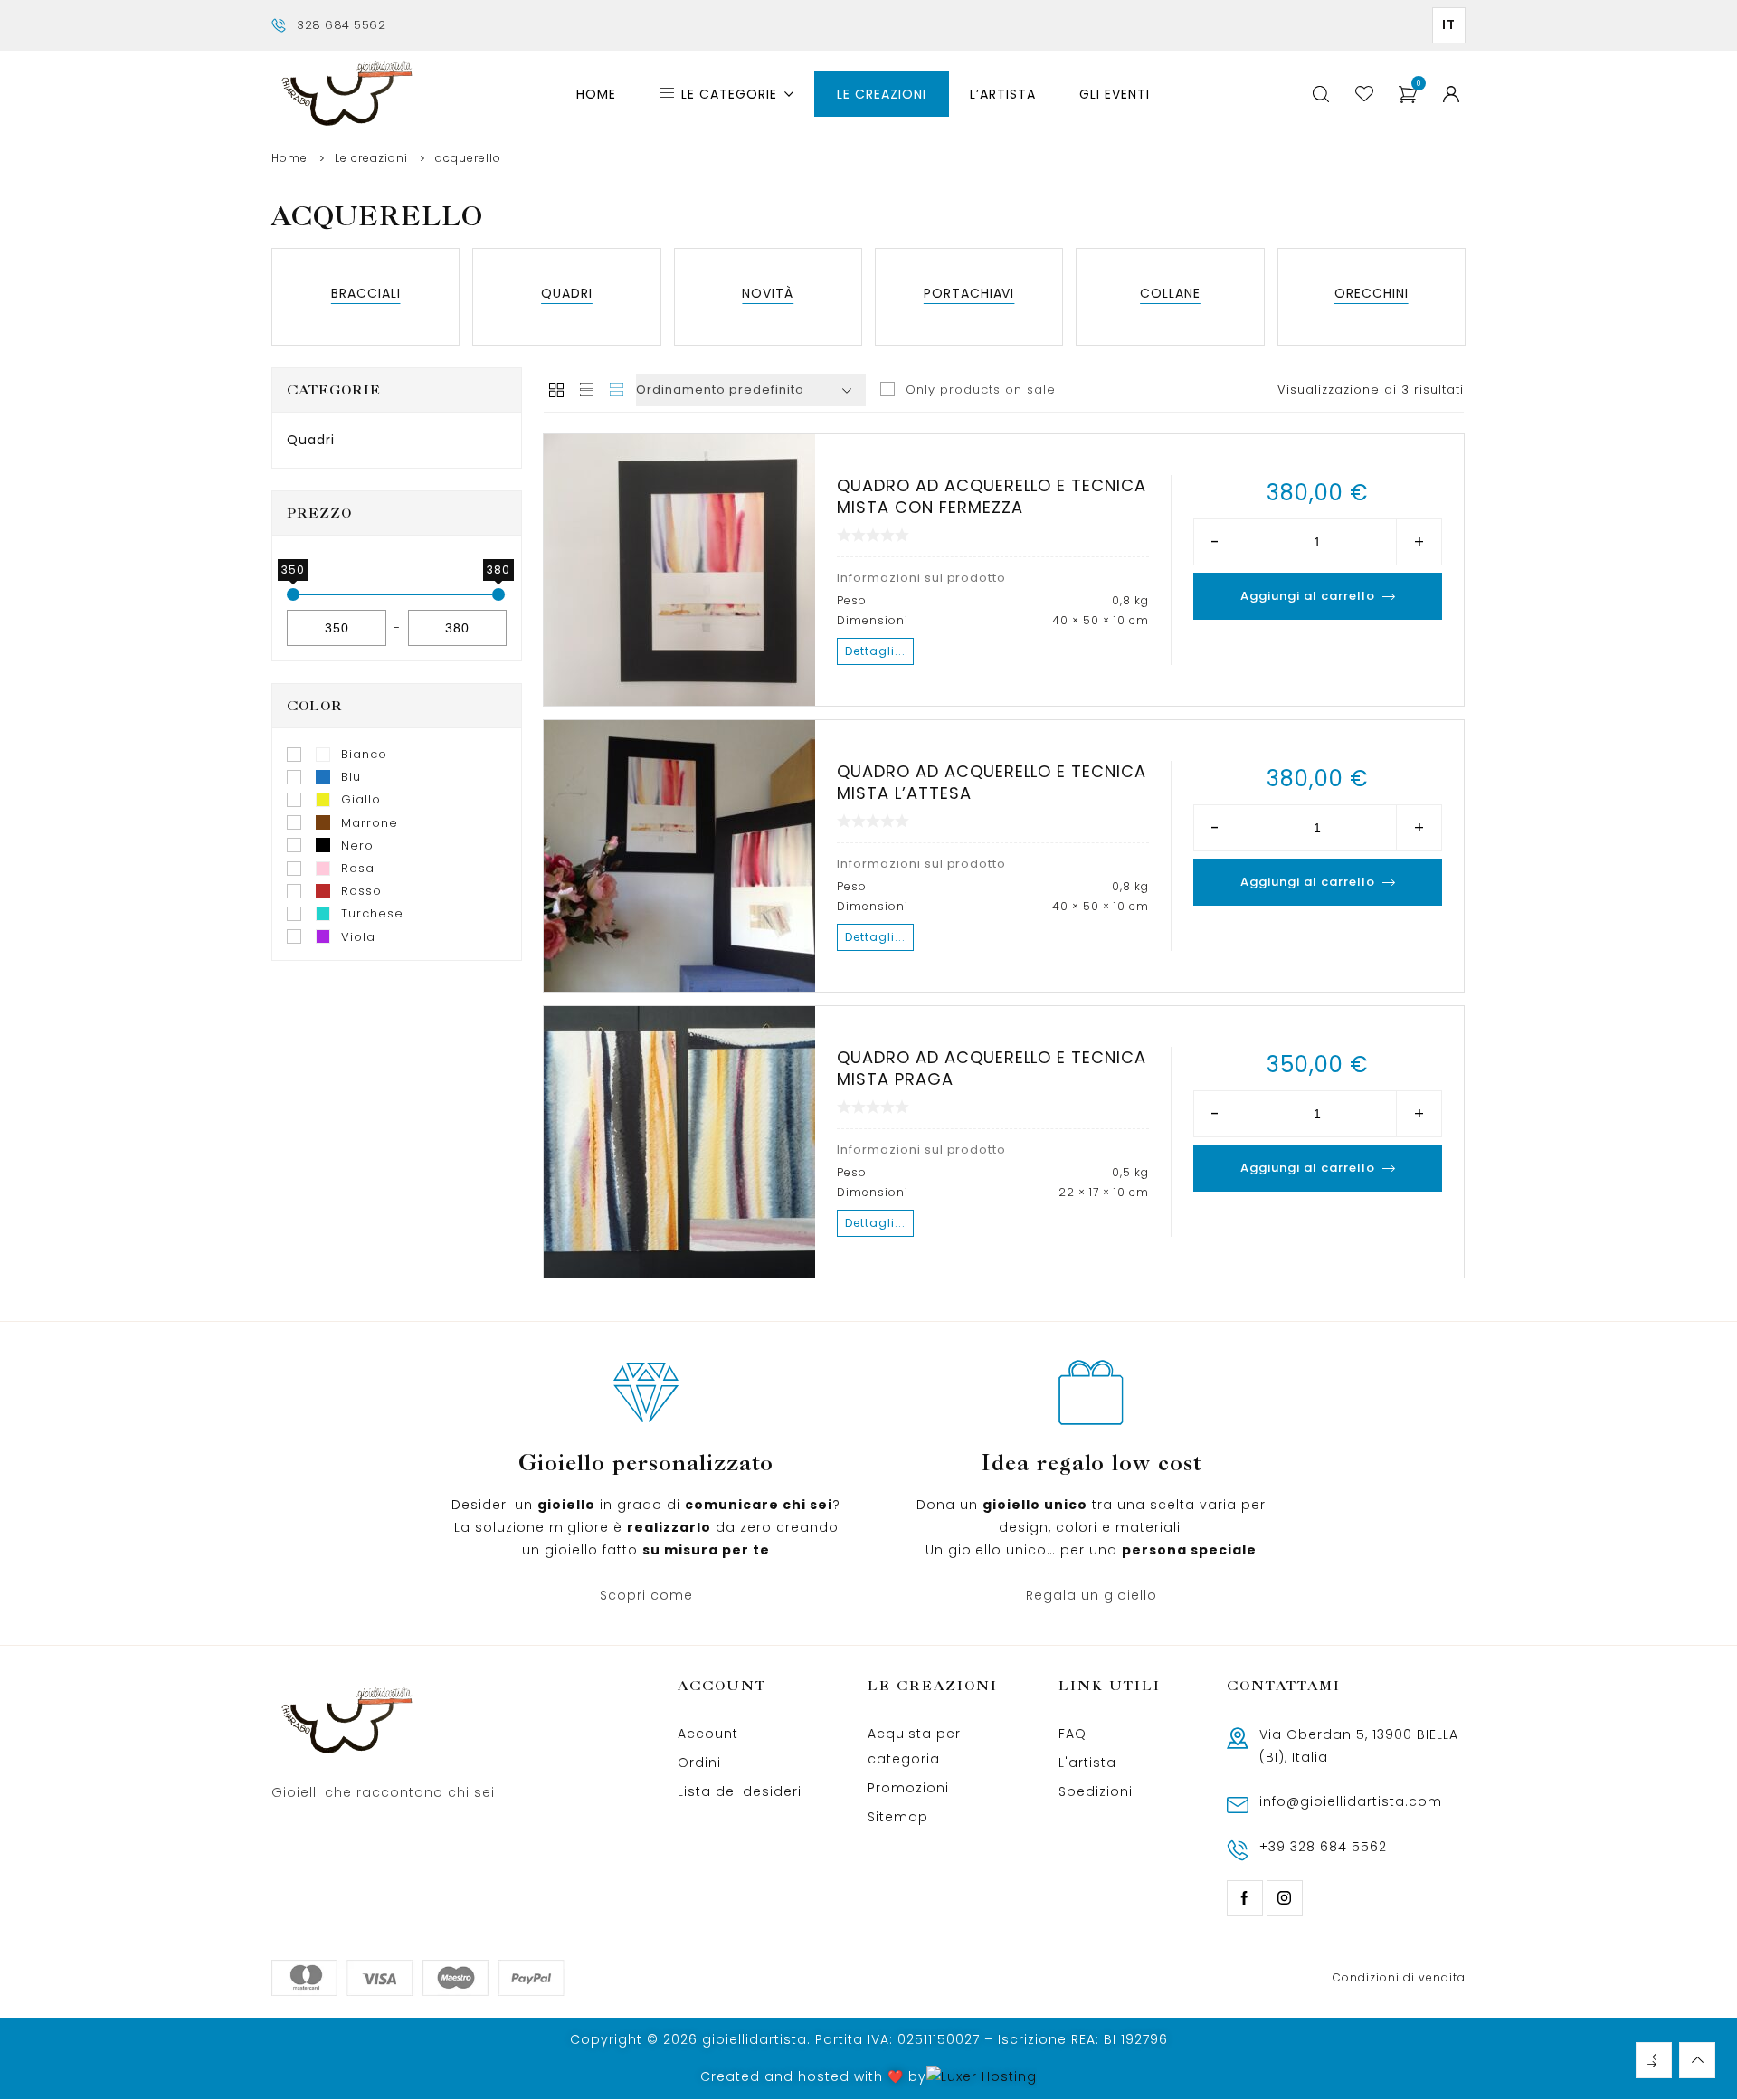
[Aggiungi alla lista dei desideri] (569, 689)
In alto (1697, 2060)
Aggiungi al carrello (1308, 596)
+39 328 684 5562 (1323, 1847)
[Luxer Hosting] (982, 2077)
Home (289, 158)
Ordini (699, 1763)
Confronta (1654, 2060)
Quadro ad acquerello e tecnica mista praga (992, 1068)
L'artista (1087, 1763)
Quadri (311, 440)
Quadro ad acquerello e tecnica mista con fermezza (992, 496)
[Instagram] (1285, 1898)
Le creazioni (371, 158)
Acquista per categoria (914, 1746)
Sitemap (898, 1817)
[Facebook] (1245, 1898)
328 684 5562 (341, 25)
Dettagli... (875, 651)
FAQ (1073, 1734)
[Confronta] (641, 689)
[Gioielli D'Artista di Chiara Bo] (346, 95)
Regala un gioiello (1092, 1595)
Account (708, 1734)
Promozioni (908, 1788)
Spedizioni (1096, 1791)
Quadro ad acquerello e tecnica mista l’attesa (992, 782)
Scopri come (646, 1595)
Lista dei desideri (740, 1791)
